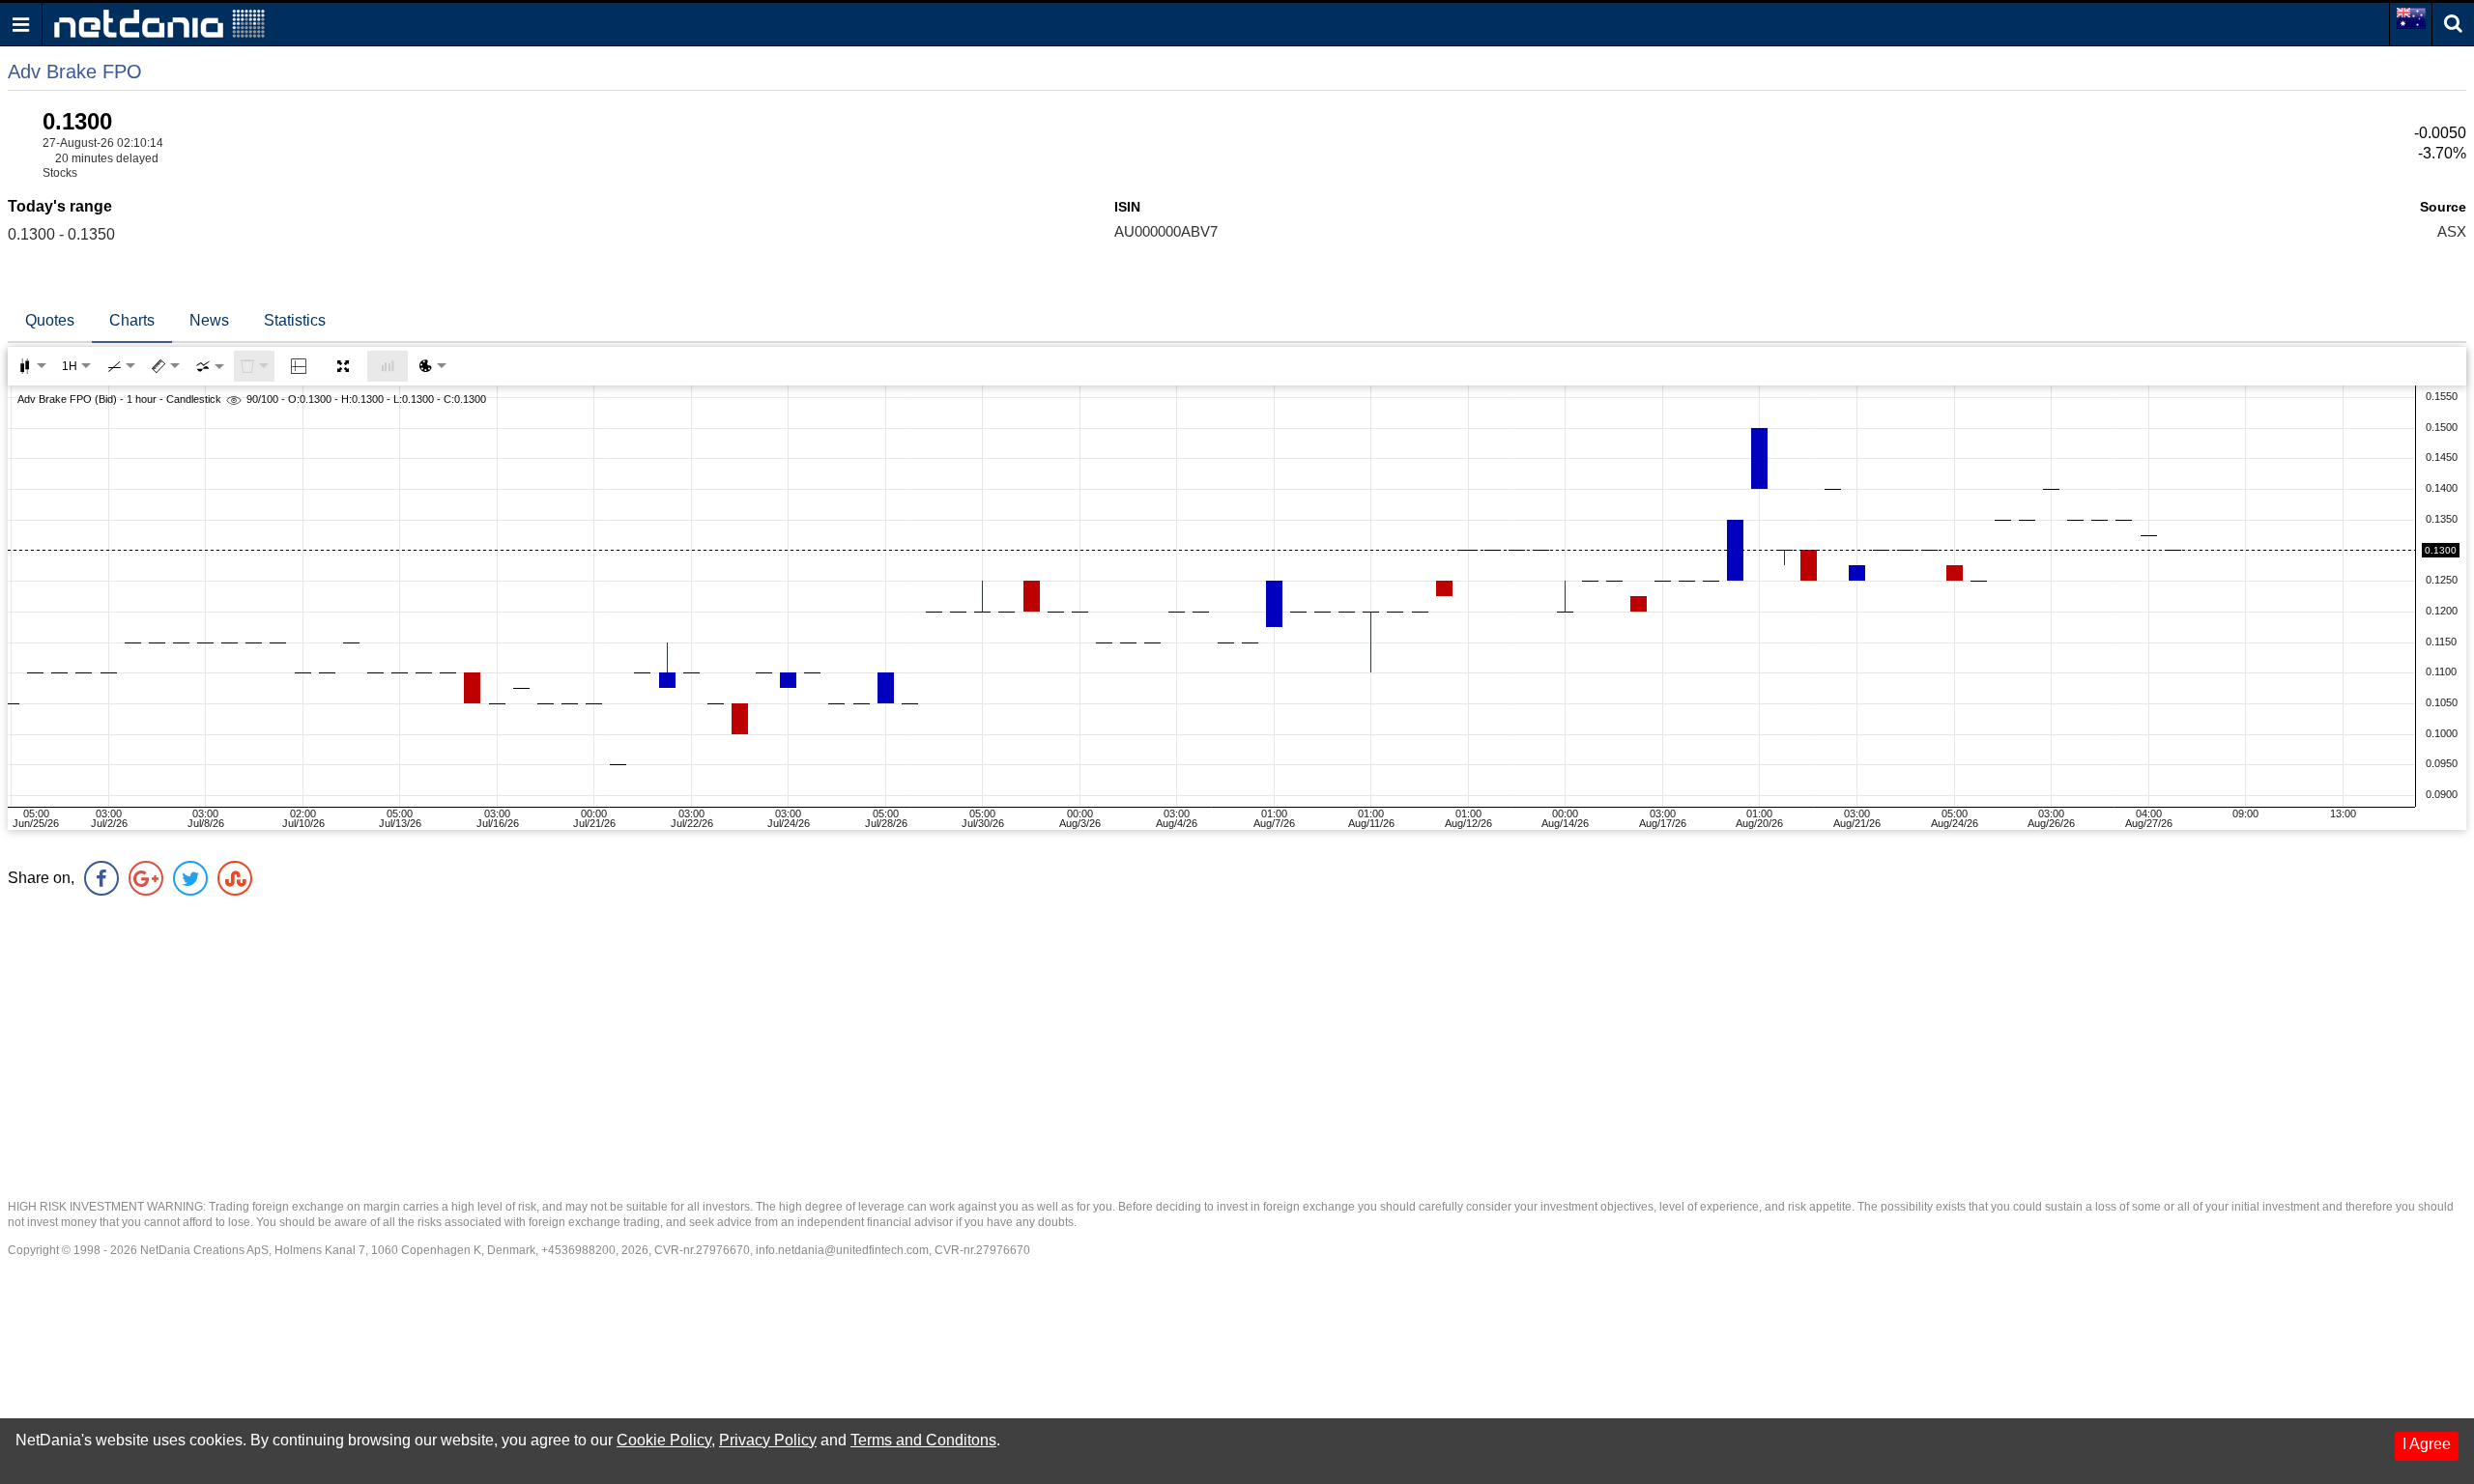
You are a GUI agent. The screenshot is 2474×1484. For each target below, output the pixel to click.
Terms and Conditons (923, 1440)
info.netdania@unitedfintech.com (842, 1250)
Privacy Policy (768, 1440)
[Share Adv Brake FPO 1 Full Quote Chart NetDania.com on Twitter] (190, 878)
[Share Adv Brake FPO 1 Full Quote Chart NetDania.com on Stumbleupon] (235, 878)
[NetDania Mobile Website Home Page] (159, 23)
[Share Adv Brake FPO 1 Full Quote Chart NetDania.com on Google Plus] (146, 878)
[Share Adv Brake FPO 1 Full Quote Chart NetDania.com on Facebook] (101, 878)
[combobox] (210, 366)
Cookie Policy (664, 1440)
